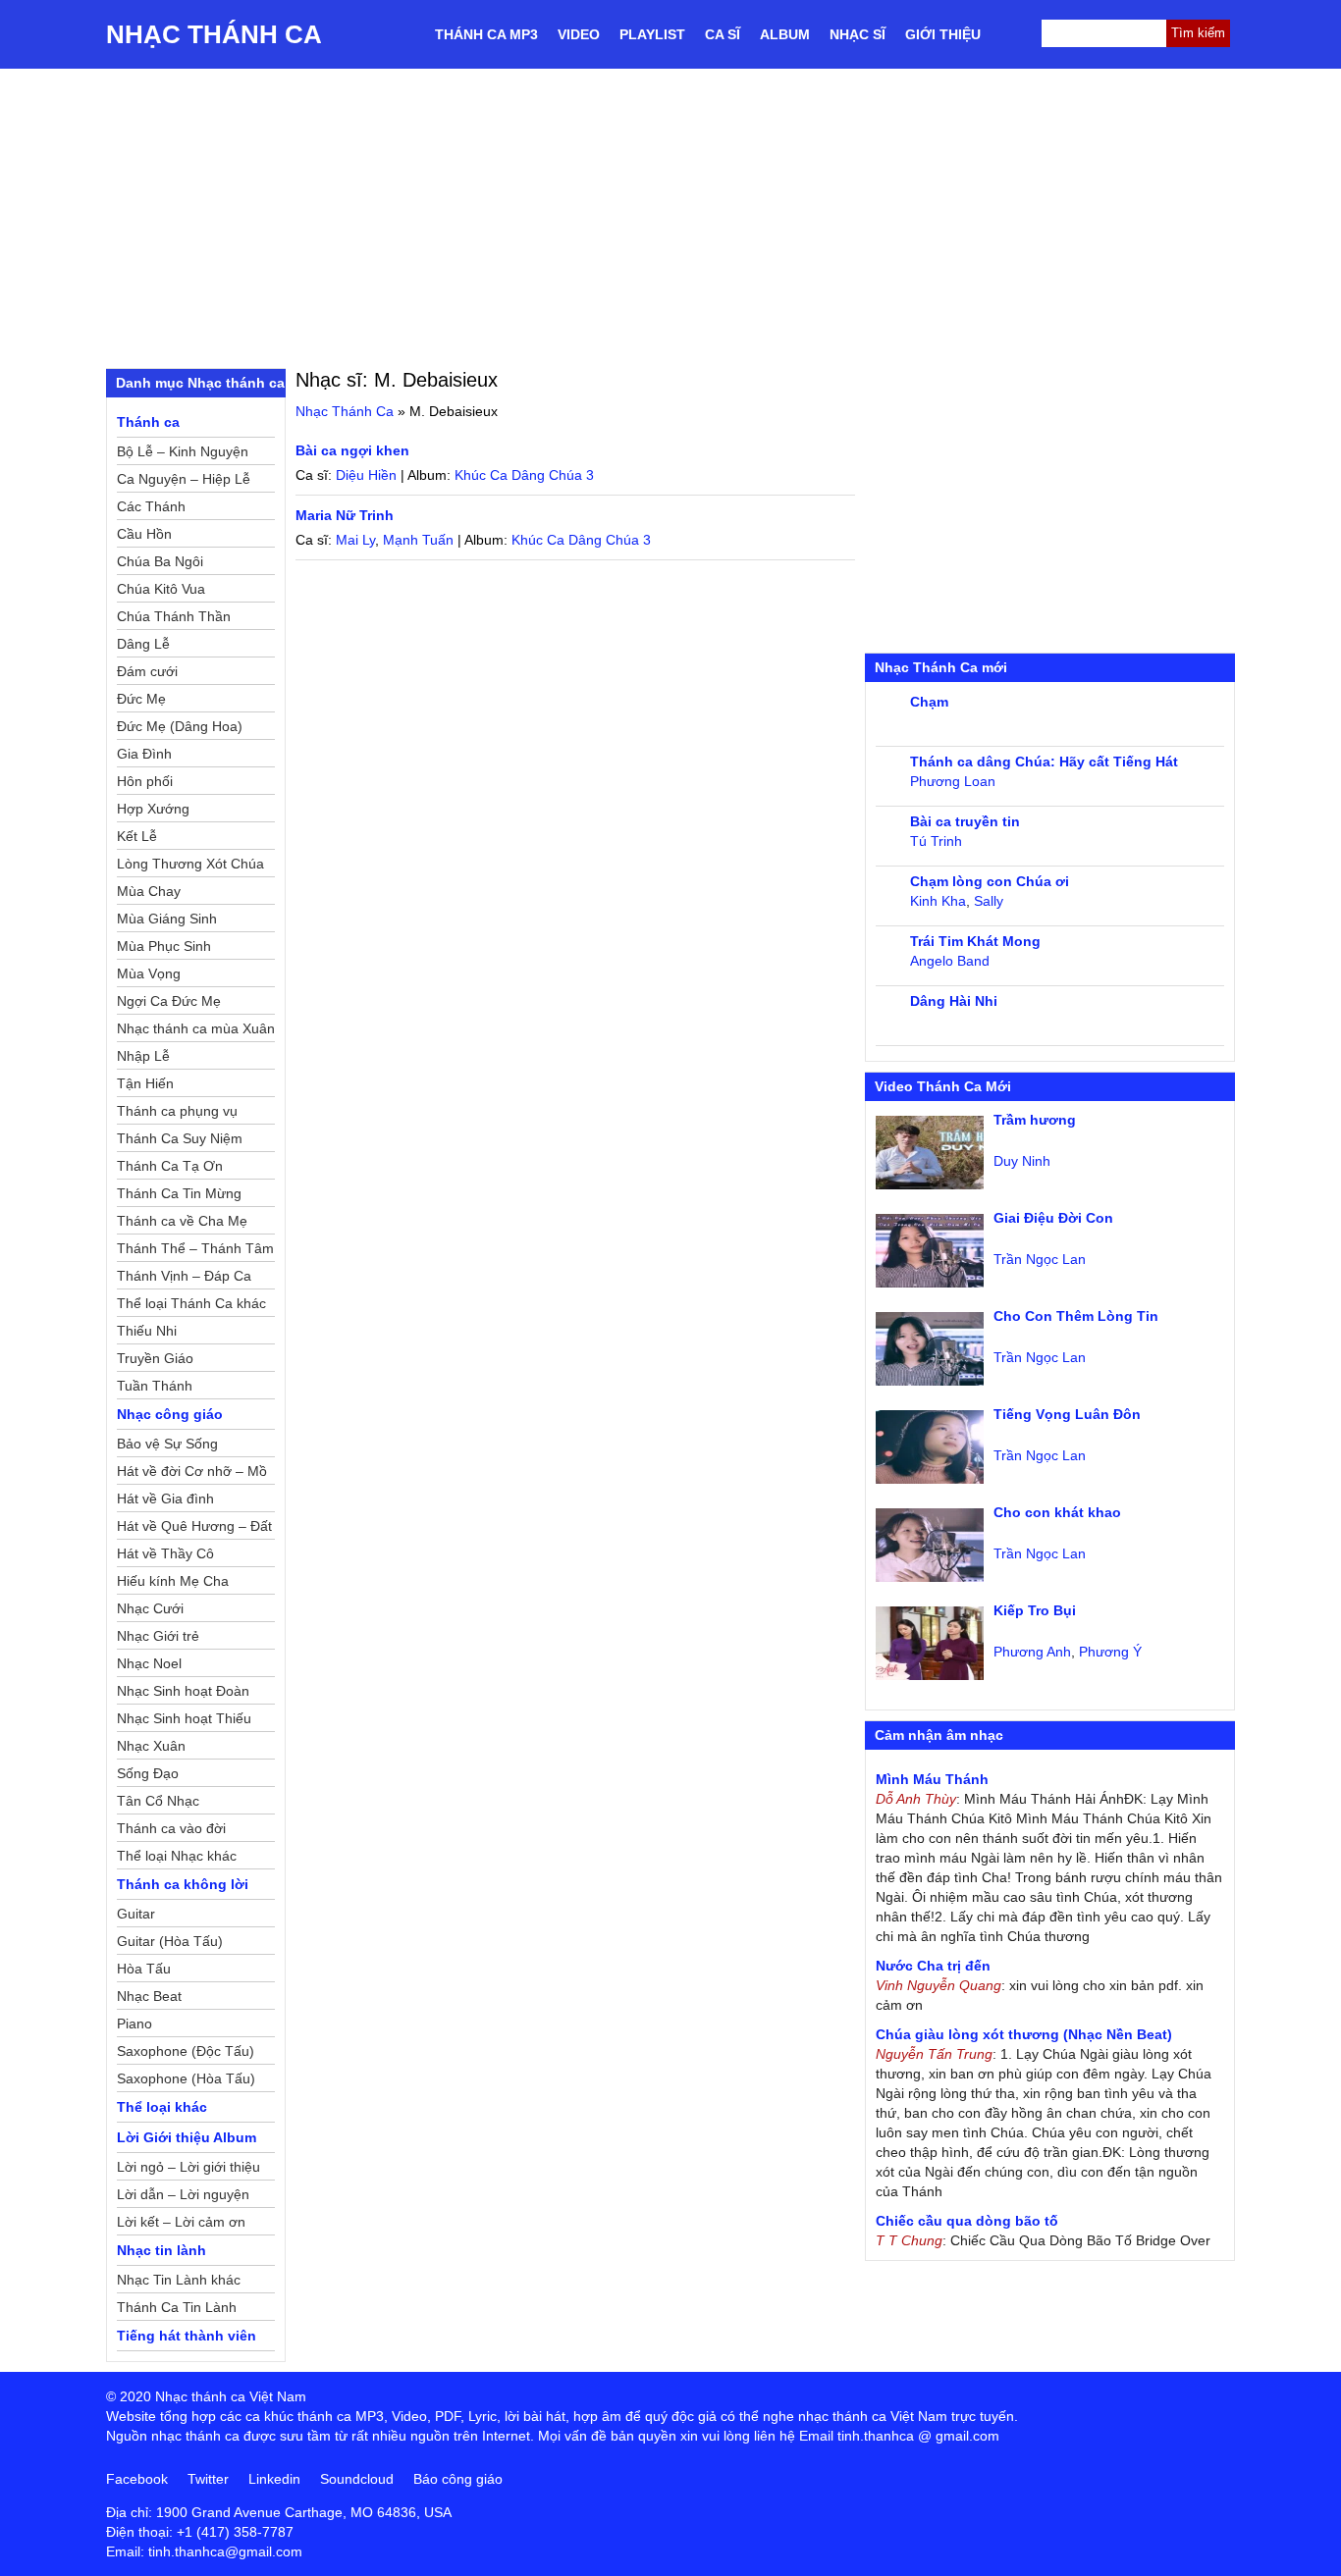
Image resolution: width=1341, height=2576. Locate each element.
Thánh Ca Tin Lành (177, 2307)
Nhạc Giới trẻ (158, 1636)
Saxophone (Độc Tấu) (186, 2051)
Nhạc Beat (149, 1996)
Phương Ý (1110, 1652)
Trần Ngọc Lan (1040, 1259)
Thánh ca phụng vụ (177, 1111)
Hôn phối (145, 781)
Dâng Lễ (143, 644)
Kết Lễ (137, 836)
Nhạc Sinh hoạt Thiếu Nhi (184, 1721)
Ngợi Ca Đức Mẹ (169, 1001)
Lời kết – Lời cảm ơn (181, 2222)
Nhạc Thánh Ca (214, 34)
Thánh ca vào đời (171, 1828)
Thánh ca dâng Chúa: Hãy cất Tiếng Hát (1044, 762)
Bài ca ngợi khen (352, 450)
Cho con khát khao (1057, 1512)
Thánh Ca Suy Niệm (180, 1138)
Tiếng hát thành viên (187, 2336)
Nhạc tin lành (161, 2250)
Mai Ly (355, 540)
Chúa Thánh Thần (174, 616)
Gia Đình (144, 754)
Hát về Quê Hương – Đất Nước (194, 1529)
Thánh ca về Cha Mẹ (182, 1221)
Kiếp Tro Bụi (1035, 1610)
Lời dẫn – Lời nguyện (183, 2194)
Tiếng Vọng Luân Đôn (1067, 1414)
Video (579, 34)
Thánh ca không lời (183, 1884)
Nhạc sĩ (858, 34)
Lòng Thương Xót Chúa (190, 864)
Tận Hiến (145, 1083)
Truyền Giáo (155, 1358)
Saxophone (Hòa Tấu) (186, 2078)
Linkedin (274, 2479)
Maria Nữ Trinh (345, 515)
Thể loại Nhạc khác (177, 1856)
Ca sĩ (723, 34)
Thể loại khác (162, 2107)
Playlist (652, 34)
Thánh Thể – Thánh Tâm (195, 1248)
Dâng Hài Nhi (954, 1001)
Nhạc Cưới (150, 1608)
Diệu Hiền (366, 475)
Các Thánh (151, 506)
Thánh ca (148, 422)
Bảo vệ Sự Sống (167, 1444)
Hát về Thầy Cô (165, 1553)
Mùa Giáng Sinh (167, 919)
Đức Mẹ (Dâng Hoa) (180, 726)
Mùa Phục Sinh (164, 946)
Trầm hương (1035, 1120)
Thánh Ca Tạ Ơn (170, 1166)
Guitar (136, 1914)
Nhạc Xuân (151, 1746)
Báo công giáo (458, 2479)
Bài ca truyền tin (965, 821)
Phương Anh (1032, 1652)
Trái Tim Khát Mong (975, 941)
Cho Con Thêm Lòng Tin (1076, 1316)
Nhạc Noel (149, 1663)
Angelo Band (950, 961)
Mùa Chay (149, 891)
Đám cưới (147, 671)
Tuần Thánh (155, 1386)
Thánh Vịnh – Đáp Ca (184, 1276)
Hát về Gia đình (165, 1498)
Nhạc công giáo (170, 1414)
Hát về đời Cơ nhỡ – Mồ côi (192, 1474)
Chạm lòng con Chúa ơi (990, 881)
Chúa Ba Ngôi (160, 561)
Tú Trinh (936, 841)
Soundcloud (357, 2479)
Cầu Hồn (144, 534)
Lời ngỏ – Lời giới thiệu (188, 2167)
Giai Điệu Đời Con (1053, 1218)
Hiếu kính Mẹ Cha (173, 1581)
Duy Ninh (1022, 1161)
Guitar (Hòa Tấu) (170, 1941)
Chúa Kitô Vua (161, 589)
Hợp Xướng (153, 809)
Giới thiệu (943, 34)
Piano (134, 2024)
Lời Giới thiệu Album (187, 2137)
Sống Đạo (148, 1773)
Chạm (929, 702)
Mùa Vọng (149, 973)
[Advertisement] (670, 216)
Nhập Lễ (143, 1056)
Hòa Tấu (144, 1969)
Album (785, 34)
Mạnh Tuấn (418, 540)
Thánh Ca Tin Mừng (179, 1193)
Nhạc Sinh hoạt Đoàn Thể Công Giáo (183, 1694)
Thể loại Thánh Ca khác (191, 1303)
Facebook (137, 2479)
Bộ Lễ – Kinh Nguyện (183, 451)
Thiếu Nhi (147, 1331)
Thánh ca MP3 (486, 34)
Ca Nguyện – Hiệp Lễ (184, 479)
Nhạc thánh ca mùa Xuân (196, 1028)
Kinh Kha (938, 901)
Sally (989, 901)
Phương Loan (953, 781)
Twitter (208, 2479)
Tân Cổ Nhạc (158, 1801)
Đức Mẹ (141, 699)
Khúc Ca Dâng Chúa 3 (524, 475)
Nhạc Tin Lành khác (179, 2280)
